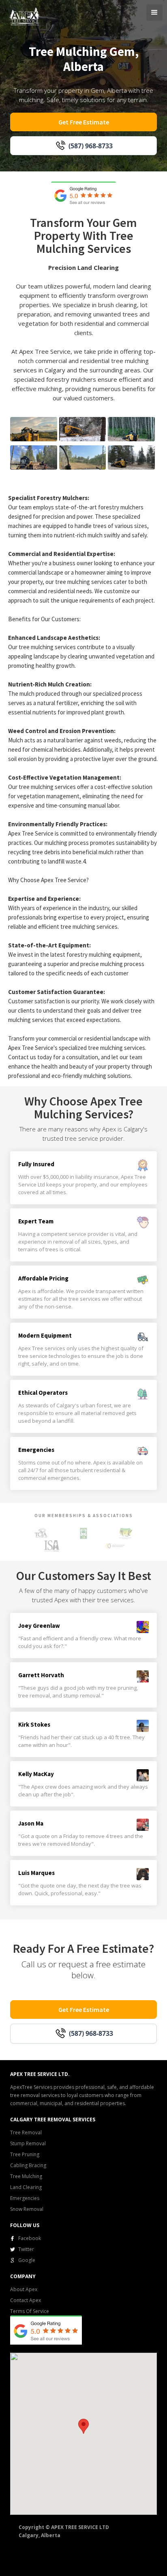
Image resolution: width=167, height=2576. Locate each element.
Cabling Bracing (28, 2165)
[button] (154, 13)
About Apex (24, 2289)
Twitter (26, 2249)
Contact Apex (26, 2300)
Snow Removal (27, 2209)
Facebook (30, 2238)
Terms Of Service (30, 2311)
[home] (23, 16)
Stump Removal (28, 2143)
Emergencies (25, 2198)
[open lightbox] (34, 429)
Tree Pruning (25, 2154)
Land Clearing (26, 2187)
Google (27, 2260)
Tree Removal (26, 2132)
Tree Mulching (26, 2176)
